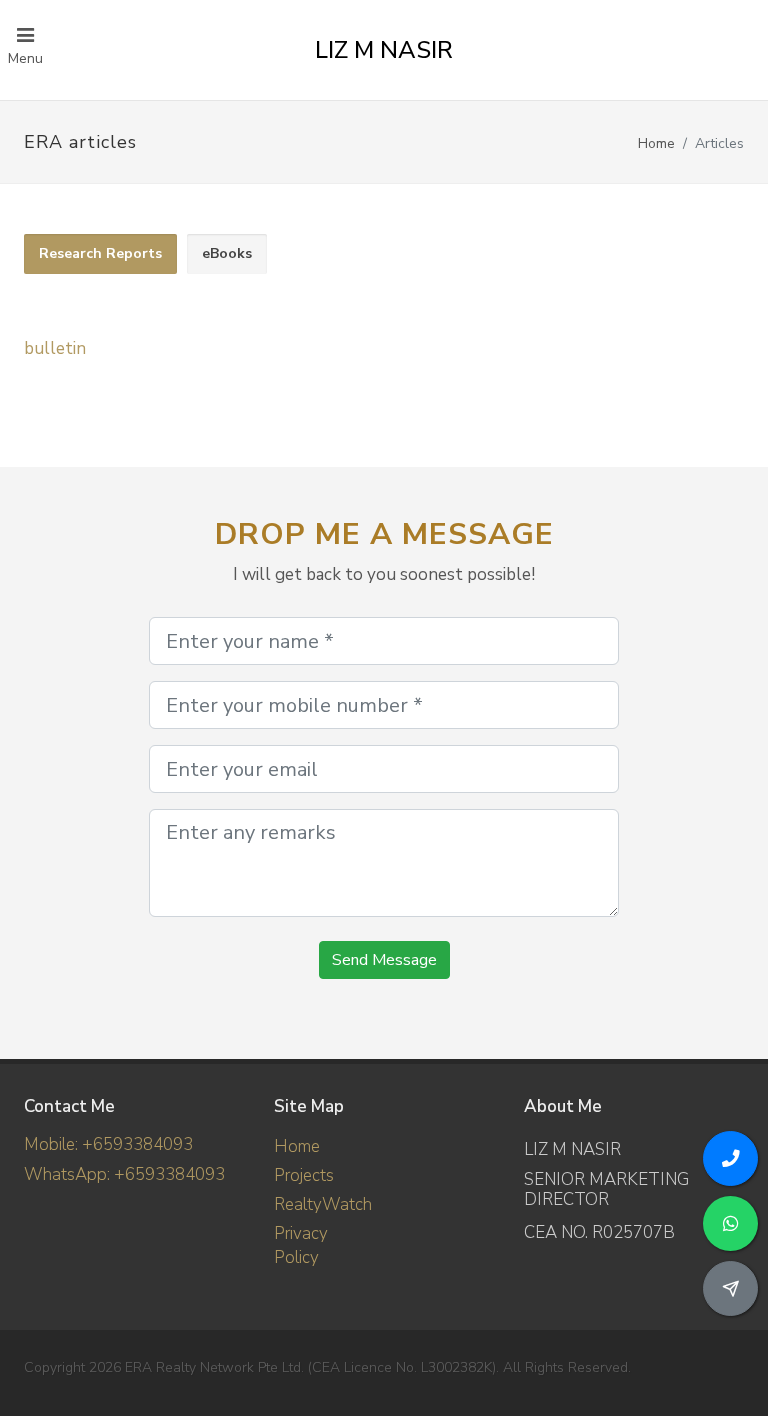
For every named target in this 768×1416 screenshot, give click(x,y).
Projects (304, 1175)
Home (656, 143)
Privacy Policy (301, 1245)
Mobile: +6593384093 (108, 1144)
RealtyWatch (323, 1204)
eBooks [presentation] (227, 253)
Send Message (384, 960)
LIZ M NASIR (384, 50)
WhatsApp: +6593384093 (124, 1174)
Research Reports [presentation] (100, 253)
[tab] (100, 254)
